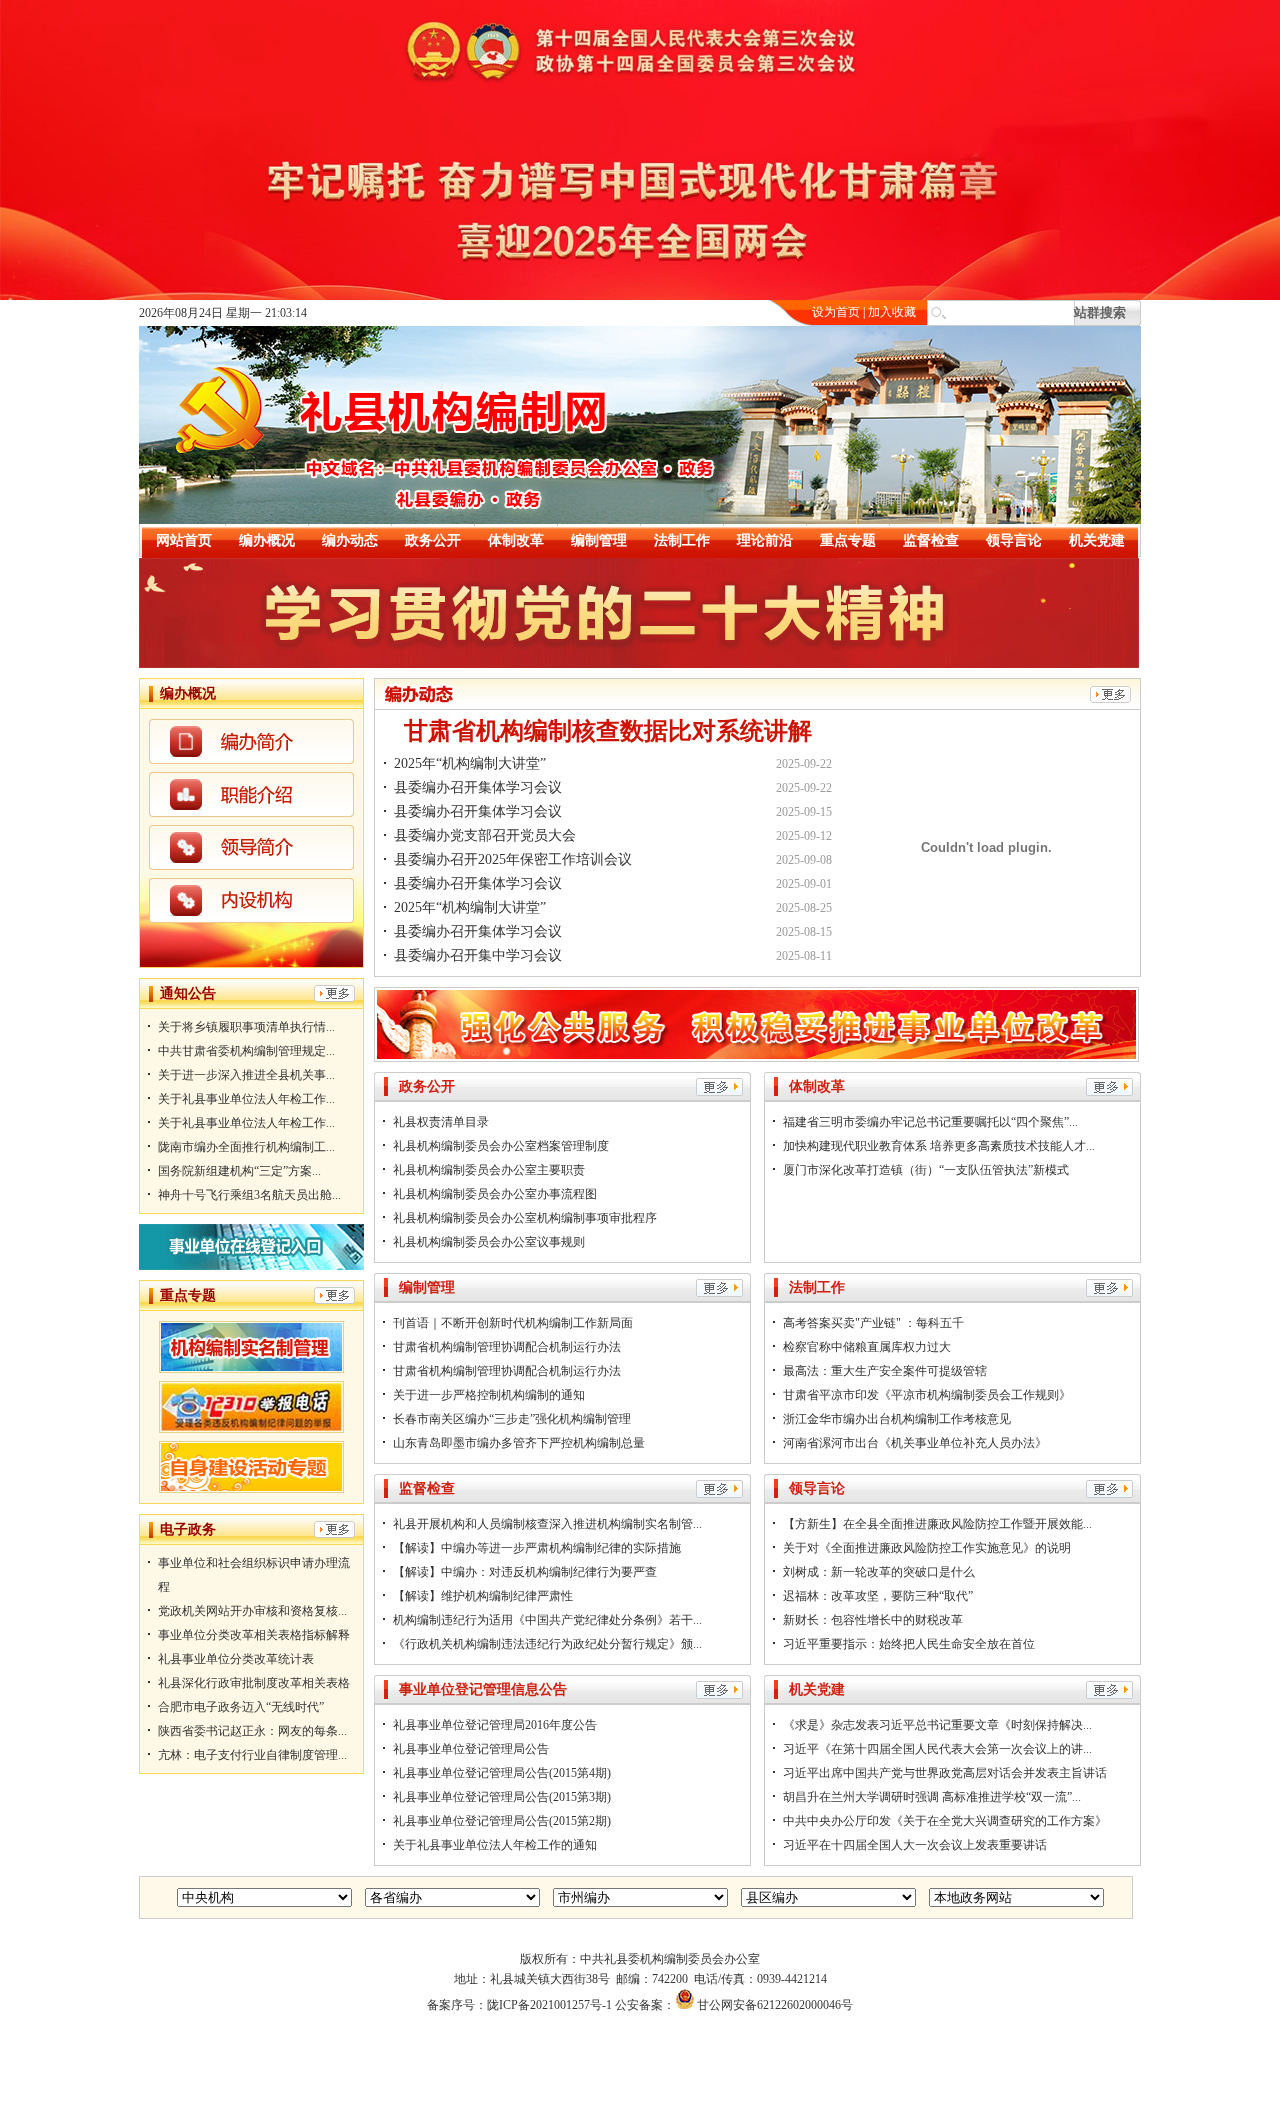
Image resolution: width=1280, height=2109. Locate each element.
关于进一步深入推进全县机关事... (246, 1075)
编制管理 (599, 540)
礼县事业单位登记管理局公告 (471, 1749)
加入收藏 (892, 312)
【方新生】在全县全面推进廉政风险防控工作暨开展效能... (937, 1524)
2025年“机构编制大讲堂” (470, 763)
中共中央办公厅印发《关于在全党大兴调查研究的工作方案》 (945, 1821)
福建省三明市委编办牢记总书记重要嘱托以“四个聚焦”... (930, 1122)
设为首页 (836, 312)
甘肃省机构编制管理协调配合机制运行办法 (507, 1347)
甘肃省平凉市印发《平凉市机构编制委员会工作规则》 (927, 1395)
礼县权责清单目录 (441, 1122)
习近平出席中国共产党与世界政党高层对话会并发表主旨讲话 (945, 1773)
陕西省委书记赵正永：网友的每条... (252, 1731)
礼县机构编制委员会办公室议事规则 (489, 1242)
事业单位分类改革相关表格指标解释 (254, 1635)
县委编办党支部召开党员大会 (485, 835)
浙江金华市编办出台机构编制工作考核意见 (897, 1419)
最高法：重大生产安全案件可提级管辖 (885, 1371)
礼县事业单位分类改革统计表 (236, 1659)
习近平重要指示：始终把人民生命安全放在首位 (909, 1644)
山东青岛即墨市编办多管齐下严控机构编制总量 (519, 1443)
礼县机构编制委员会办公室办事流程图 (495, 1194)
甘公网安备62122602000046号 (775, 2005)
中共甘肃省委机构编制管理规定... (246, 1051)
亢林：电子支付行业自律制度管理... (252, 1755)
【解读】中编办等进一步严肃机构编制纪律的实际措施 (537, 1548)
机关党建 (1097, 540)
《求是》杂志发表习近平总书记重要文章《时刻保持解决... (937, 1725)
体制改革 (516, 540)
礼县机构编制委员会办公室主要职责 (489, 1170)
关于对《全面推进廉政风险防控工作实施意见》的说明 (927, 1548)
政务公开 (433, 540)
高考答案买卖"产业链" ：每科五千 (873, 1323)
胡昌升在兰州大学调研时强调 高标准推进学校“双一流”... (932, 1797)
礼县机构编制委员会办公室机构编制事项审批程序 (525, 1218)
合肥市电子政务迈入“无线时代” (241, 1707)
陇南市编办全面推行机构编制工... (246, 1147)
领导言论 (1014, 540)
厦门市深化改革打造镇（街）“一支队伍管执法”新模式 (926, 1170)
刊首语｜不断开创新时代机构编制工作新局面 (513, 1323)
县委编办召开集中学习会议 (478, 955)
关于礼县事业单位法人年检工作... (246, 1099)
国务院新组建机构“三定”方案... (239, 1171)
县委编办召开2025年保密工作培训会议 (513, 859)
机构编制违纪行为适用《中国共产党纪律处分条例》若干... (547, 1620)
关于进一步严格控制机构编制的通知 (489, 1395)
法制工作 (682, 540)
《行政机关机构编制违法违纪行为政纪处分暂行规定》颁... (547, 1644)
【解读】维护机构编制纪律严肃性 (483, 1596)
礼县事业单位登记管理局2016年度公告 (495, 1725)
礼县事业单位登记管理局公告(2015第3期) (502, 1797)
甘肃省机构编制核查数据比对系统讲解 (608, 731)
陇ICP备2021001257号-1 (549, 2005)
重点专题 (848, 540)
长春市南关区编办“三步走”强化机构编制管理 (512, 1419)
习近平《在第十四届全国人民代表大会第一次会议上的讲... (937, 1749)
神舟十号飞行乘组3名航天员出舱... (249, 1195)
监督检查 (931, 540)
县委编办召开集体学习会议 (478, 787)
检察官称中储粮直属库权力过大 (867, 1347)
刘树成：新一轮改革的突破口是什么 (879, 1572)
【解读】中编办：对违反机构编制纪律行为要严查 (525, 1572)
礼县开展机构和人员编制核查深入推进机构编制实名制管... (547, 1524)
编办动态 (350, 540)
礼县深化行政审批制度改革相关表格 (254, 1683)
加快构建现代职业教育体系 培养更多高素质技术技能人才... (939, 1146)
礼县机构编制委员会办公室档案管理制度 (501, 1146)
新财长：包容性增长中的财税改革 (873, 1620)
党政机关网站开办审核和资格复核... (252, 1611)
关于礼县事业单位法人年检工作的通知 (495, 1845)
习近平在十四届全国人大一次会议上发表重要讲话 (915, 1845)
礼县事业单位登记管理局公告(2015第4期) (502, 1773)
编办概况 (267, 540)
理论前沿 (765, 540)
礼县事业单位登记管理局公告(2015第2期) (502, 1821)
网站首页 (184, 540)
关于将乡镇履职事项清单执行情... (246, 1027)
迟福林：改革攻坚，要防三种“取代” (878, 1596)
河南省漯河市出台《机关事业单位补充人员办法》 (915, 1443)
